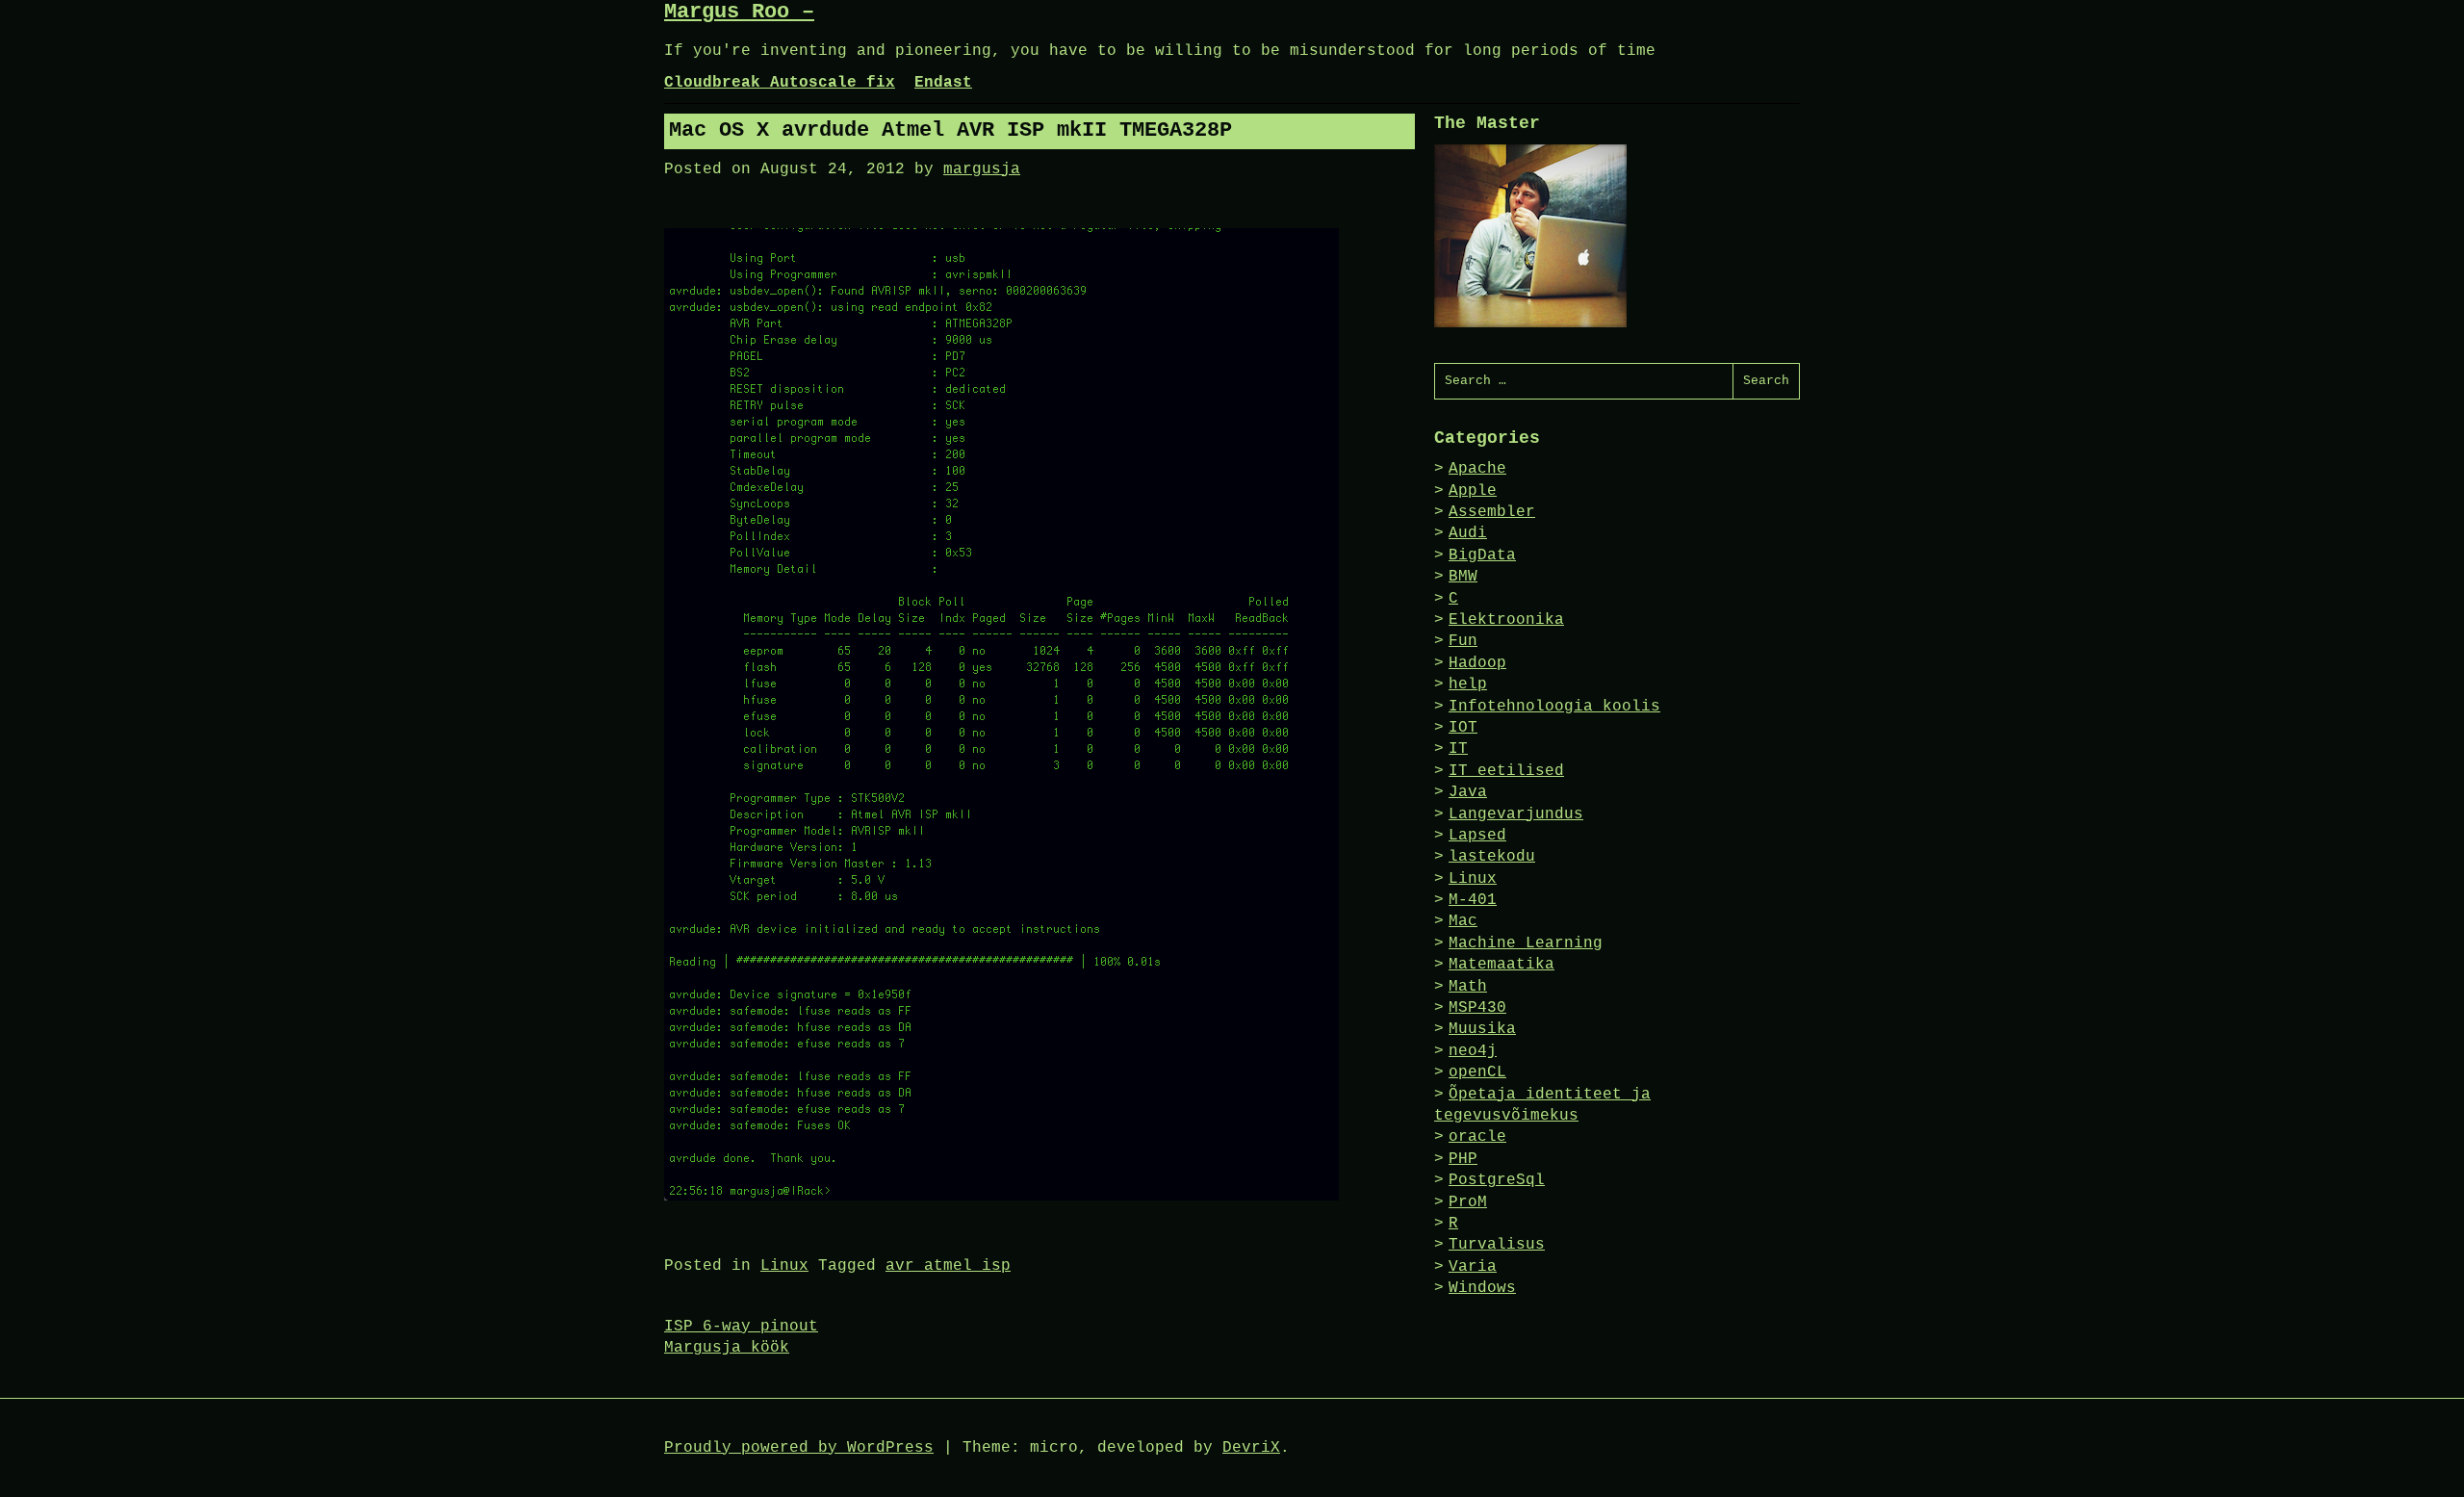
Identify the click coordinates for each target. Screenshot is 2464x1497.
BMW (1463, 577)
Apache (1477, 469)
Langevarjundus (1516, 814)
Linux (784, 1266)
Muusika (1482, 1029)
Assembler (1492, 512)
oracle (1477, 1137)
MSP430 (1477, 1008)
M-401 (1473, 900)
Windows (1482, 1288)
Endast (943, 83)
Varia (1473, 1267)
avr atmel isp (948, 1266)
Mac (1463, 921)
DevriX (1251, 1448)
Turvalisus (1497, 1245)
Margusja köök (727, 1348)
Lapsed (1477, 836)
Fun (1463, 641)
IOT (1463, 728)
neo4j (1473, 1051)
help (1468, 684)
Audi (1468, 533)
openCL (1477, 1072)
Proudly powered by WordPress (799, 1448)
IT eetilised (1506, 771)
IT (1458, 749)
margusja (982, 169)
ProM (1468, 1202)
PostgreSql (1497, 1180)
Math (1468, 987)
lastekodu (1492, 857)
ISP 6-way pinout (741, 1327)
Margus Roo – (739, 12)
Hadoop (1477, 663)
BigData (1482, 555)
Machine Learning (1526, 943)
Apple (1473, 491)
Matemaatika (1501, 965)
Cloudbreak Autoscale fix (780, 83)
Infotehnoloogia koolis (1554, 707)
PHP (1463, 1159)
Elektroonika (1506, 620)
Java (1468, 792)
